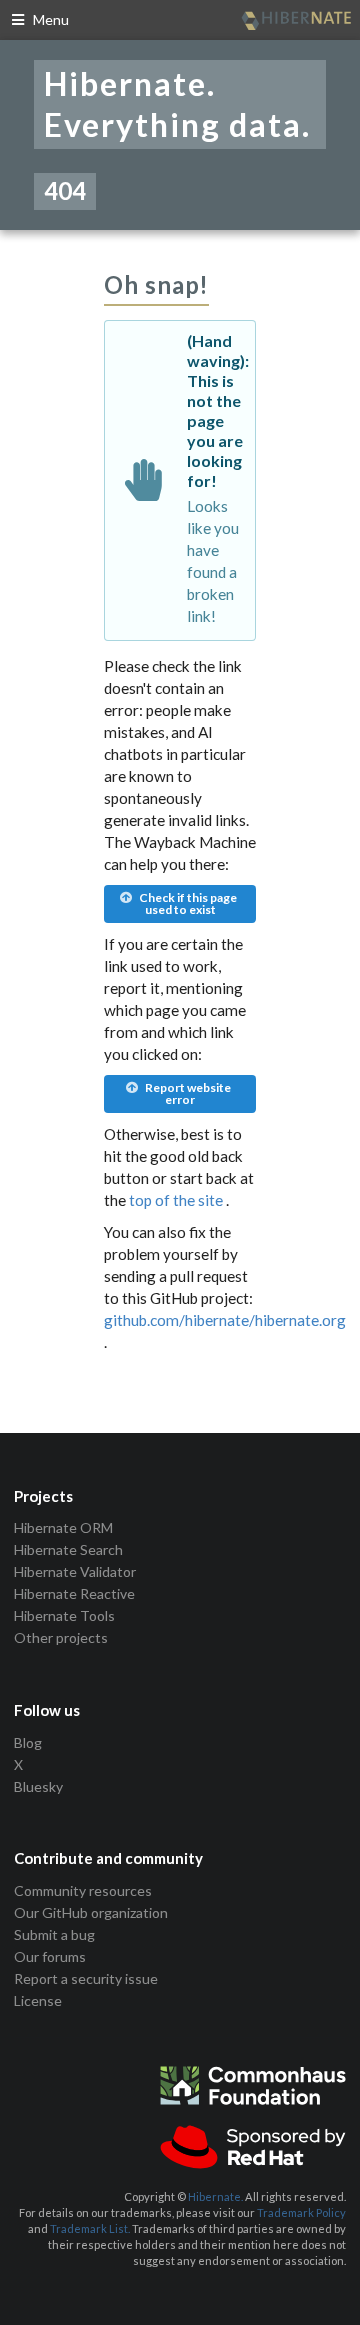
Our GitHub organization (91, 1912)
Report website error (187, 1093)
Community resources (83, 1891)
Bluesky (38, 1786)
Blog (28, 1743)
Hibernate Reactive (74, 1593)
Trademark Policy (301, 2212)
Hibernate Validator (75, 1571)
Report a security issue (86, 1978)
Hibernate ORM (63, 1528)
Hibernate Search (68, 1549)
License (38, 2000)
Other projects (61, 1637)
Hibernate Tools (64, 1615)
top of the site (176, 1200)
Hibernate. (215, 2196)
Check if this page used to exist (187, 903)
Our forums (50, 1956)
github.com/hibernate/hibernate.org (225, 1320)
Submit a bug (54, 1934)
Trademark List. (90, 2228)
